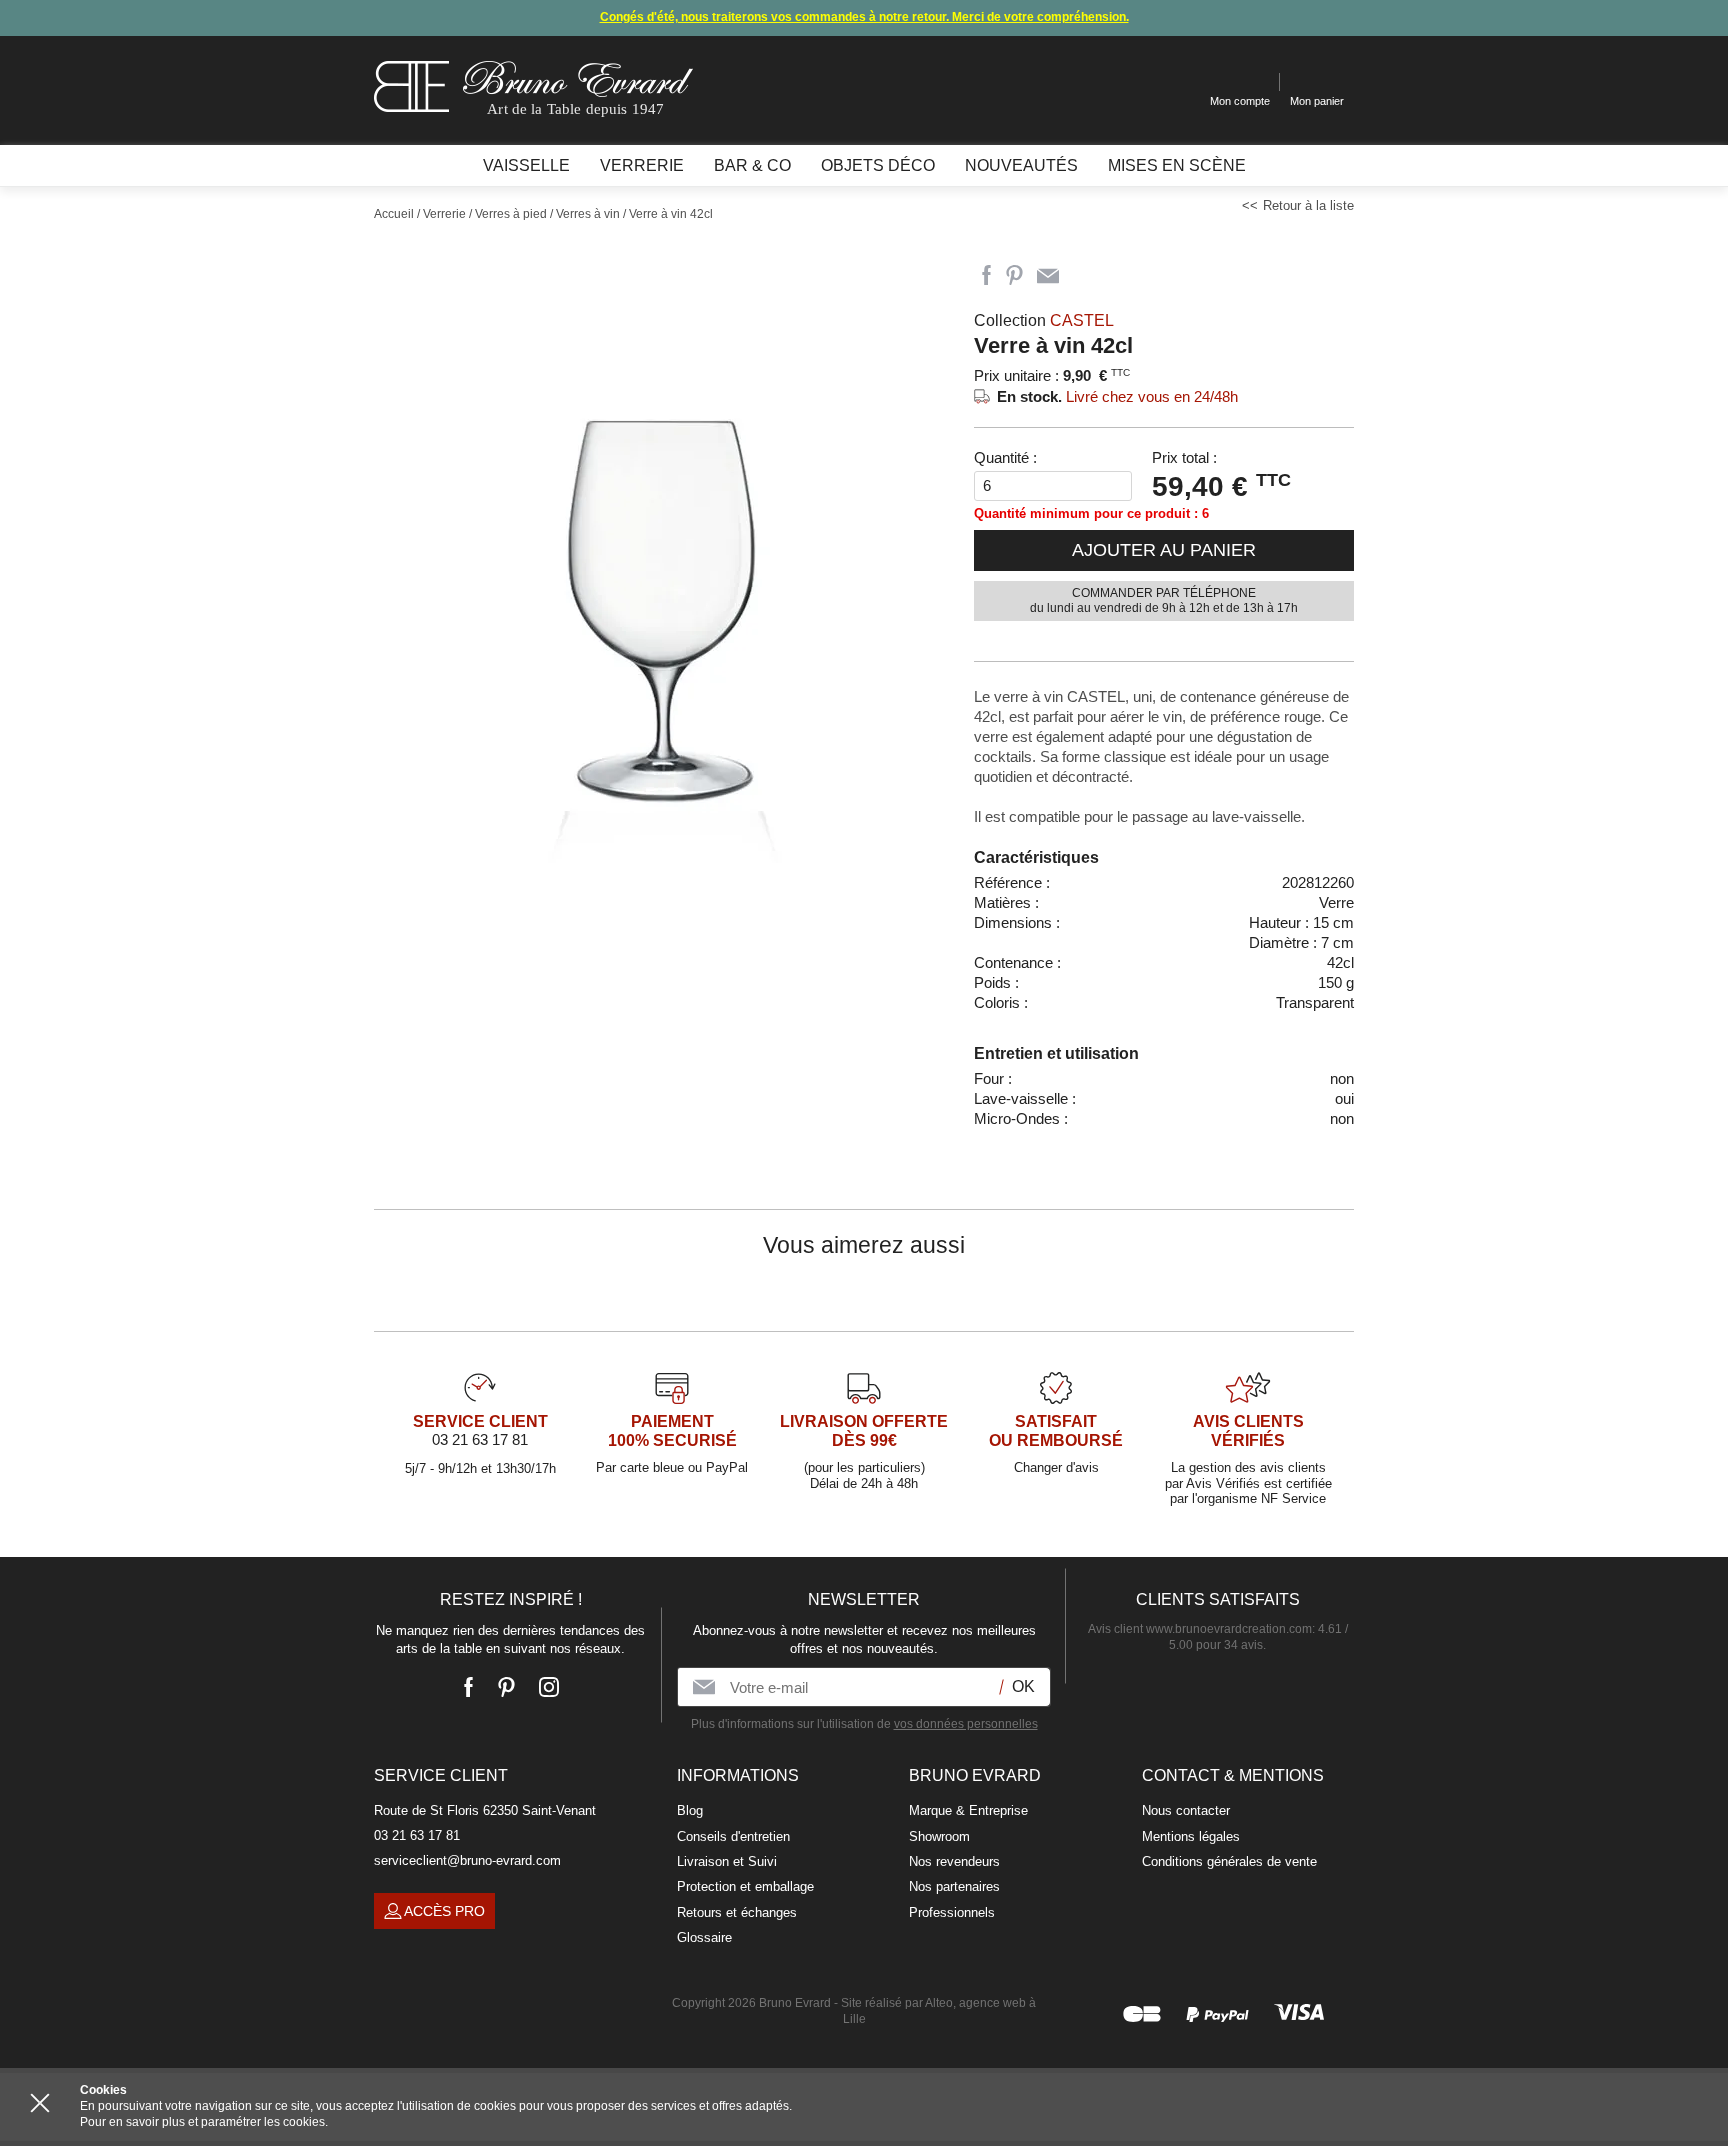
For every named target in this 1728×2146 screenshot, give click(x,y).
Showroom (939, 1836)
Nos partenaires (954, 1886)
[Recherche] (1179, 82)
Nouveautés (1021, 165)
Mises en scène (1177, 165)
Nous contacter (1186, 1810)
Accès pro (444, 1911)
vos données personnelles (966, 1724)
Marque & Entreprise (968, 1810)
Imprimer (1084, 276)
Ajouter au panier (1164, 550)
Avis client (1200, 1629)
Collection (1044, 320)
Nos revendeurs (954, 1861)
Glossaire (704, 1937)
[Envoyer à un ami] (1048, 276)
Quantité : (1005, 457)
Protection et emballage (745, 1886)
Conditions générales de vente (1229, 1861)
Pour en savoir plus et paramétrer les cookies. (204, 2122)
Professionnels (952, 1912)
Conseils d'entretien (733, 1836)
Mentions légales (1191, 1836)
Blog (690, 1810)
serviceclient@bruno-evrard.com (467, 1860)
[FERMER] (40, 2103)
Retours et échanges (737, 1912)
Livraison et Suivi (727, 1861)
